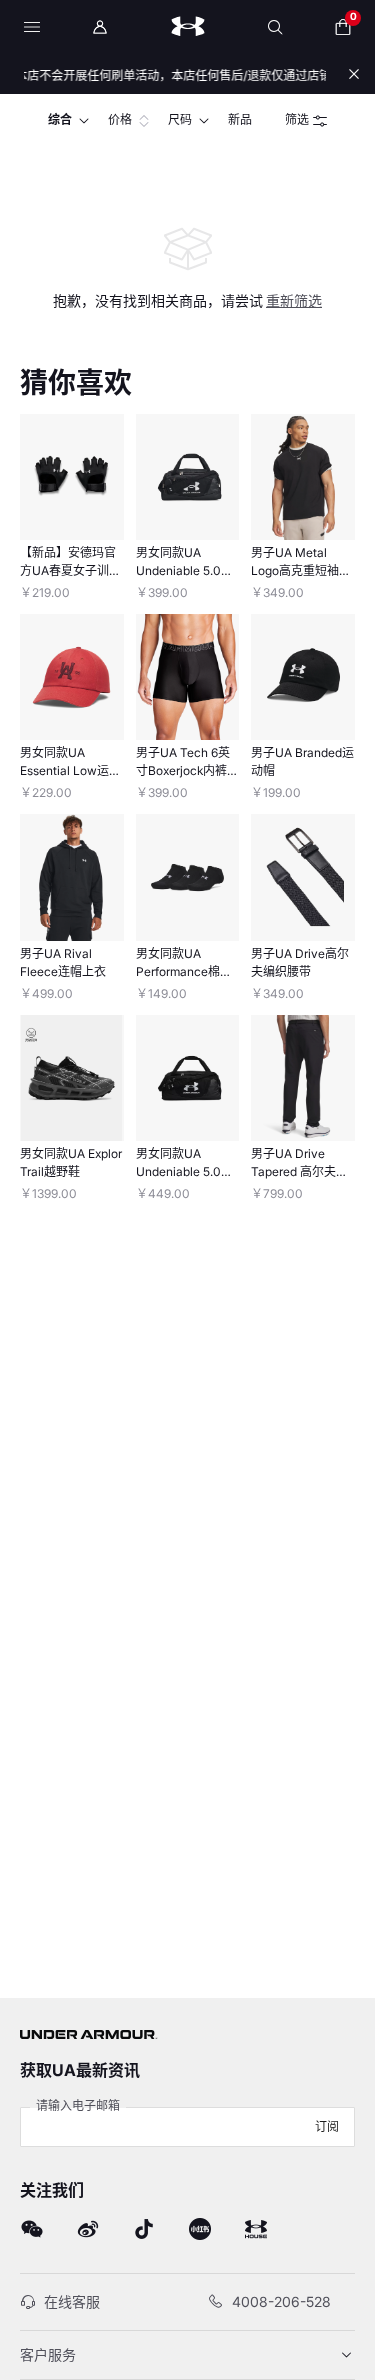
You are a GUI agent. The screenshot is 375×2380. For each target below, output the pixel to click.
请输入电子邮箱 (78, 2105)
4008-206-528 (281, 2301)
